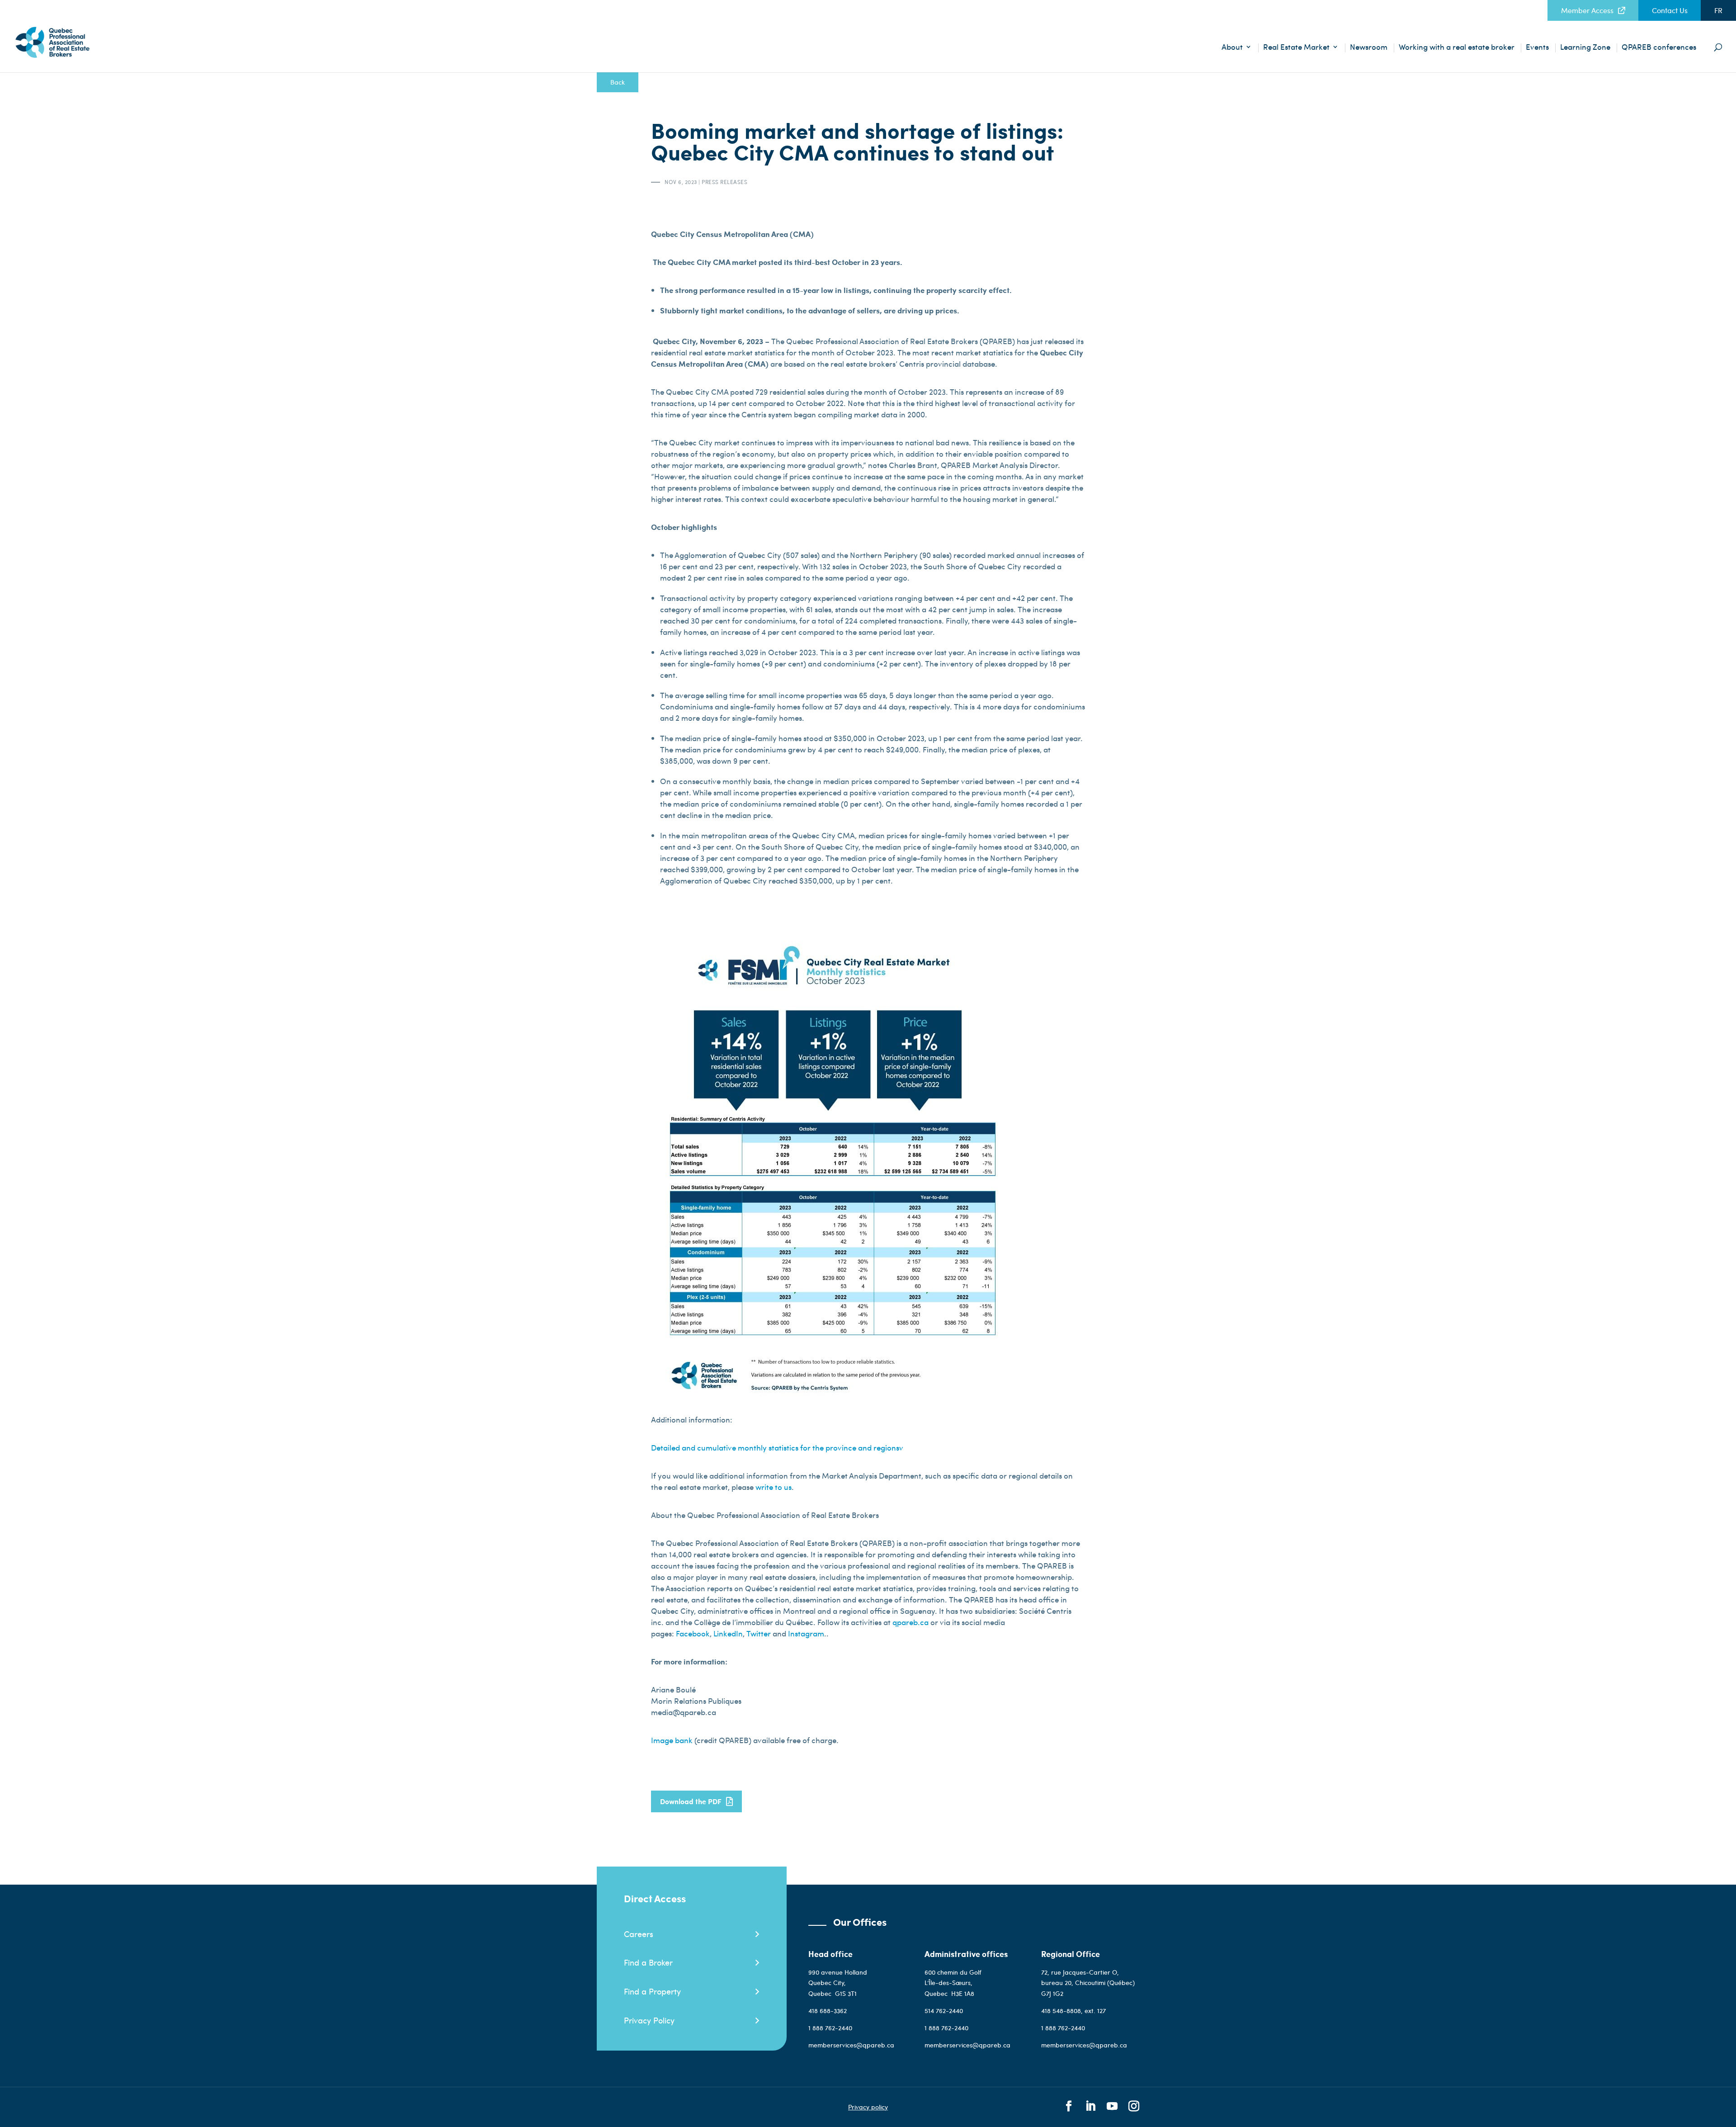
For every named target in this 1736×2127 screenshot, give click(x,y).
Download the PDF (691, 1801)
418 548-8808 (1061, 2011)
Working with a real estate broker (1457, 48)
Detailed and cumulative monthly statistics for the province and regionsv (777, 1447)
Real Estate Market (1296, 48)
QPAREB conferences (1659, 48)
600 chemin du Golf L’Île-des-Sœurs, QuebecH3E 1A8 (953, 1983)
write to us (774, 1487)
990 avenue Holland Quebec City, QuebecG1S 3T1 (838, 1983)
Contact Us (1670, 10)
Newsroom (1369, 48)
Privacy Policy (649, 2020)
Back (618, 82)
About (1232, 48)
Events (1537, 48)
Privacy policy (868, 2107)
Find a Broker (648, 1962)
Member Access (1587, 10)
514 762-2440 (945, 2011)
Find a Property (652, 1991)
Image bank (673, 1740)
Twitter (759, 1633)
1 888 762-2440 (830, 2028)
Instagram (806, 1633)
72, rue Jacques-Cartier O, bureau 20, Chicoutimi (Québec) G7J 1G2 (1088, 1983)
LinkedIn (728, 1633)
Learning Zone (1585, 48)
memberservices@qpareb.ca (851, 2045)
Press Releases (724, 182)
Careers (639, 1934)
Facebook (693, 1633)
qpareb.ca (911, 1622)
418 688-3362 (828, 2011)
